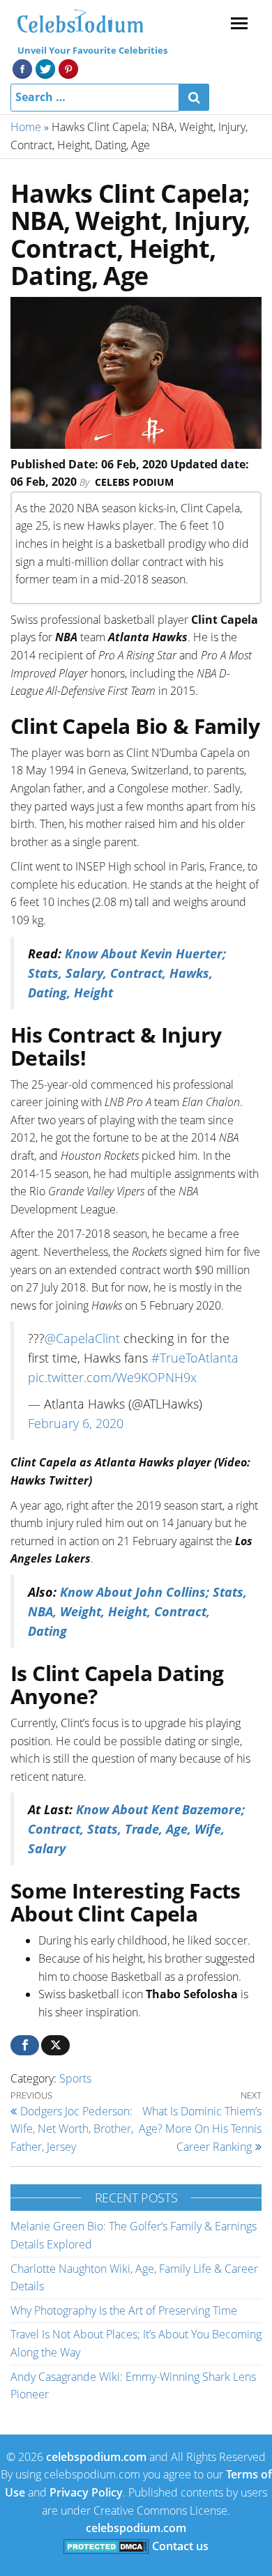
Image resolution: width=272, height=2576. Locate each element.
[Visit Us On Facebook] (22, 68)
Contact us (180, 2546)
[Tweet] (55, 2045)
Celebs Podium (134, 482)
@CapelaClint (82, 1338)
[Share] (25, 2045)
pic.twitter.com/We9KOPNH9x (112, 1377)
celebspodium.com (96, 2457)
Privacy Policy (86, 2492)
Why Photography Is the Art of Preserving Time (124, 2310)
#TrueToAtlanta (195, 1358)
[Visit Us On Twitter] (45, 68)
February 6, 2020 (76, 1423)
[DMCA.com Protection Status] (106, 2546)
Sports (75, 2078)
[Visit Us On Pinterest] (68, 68)
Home (26, 127)
